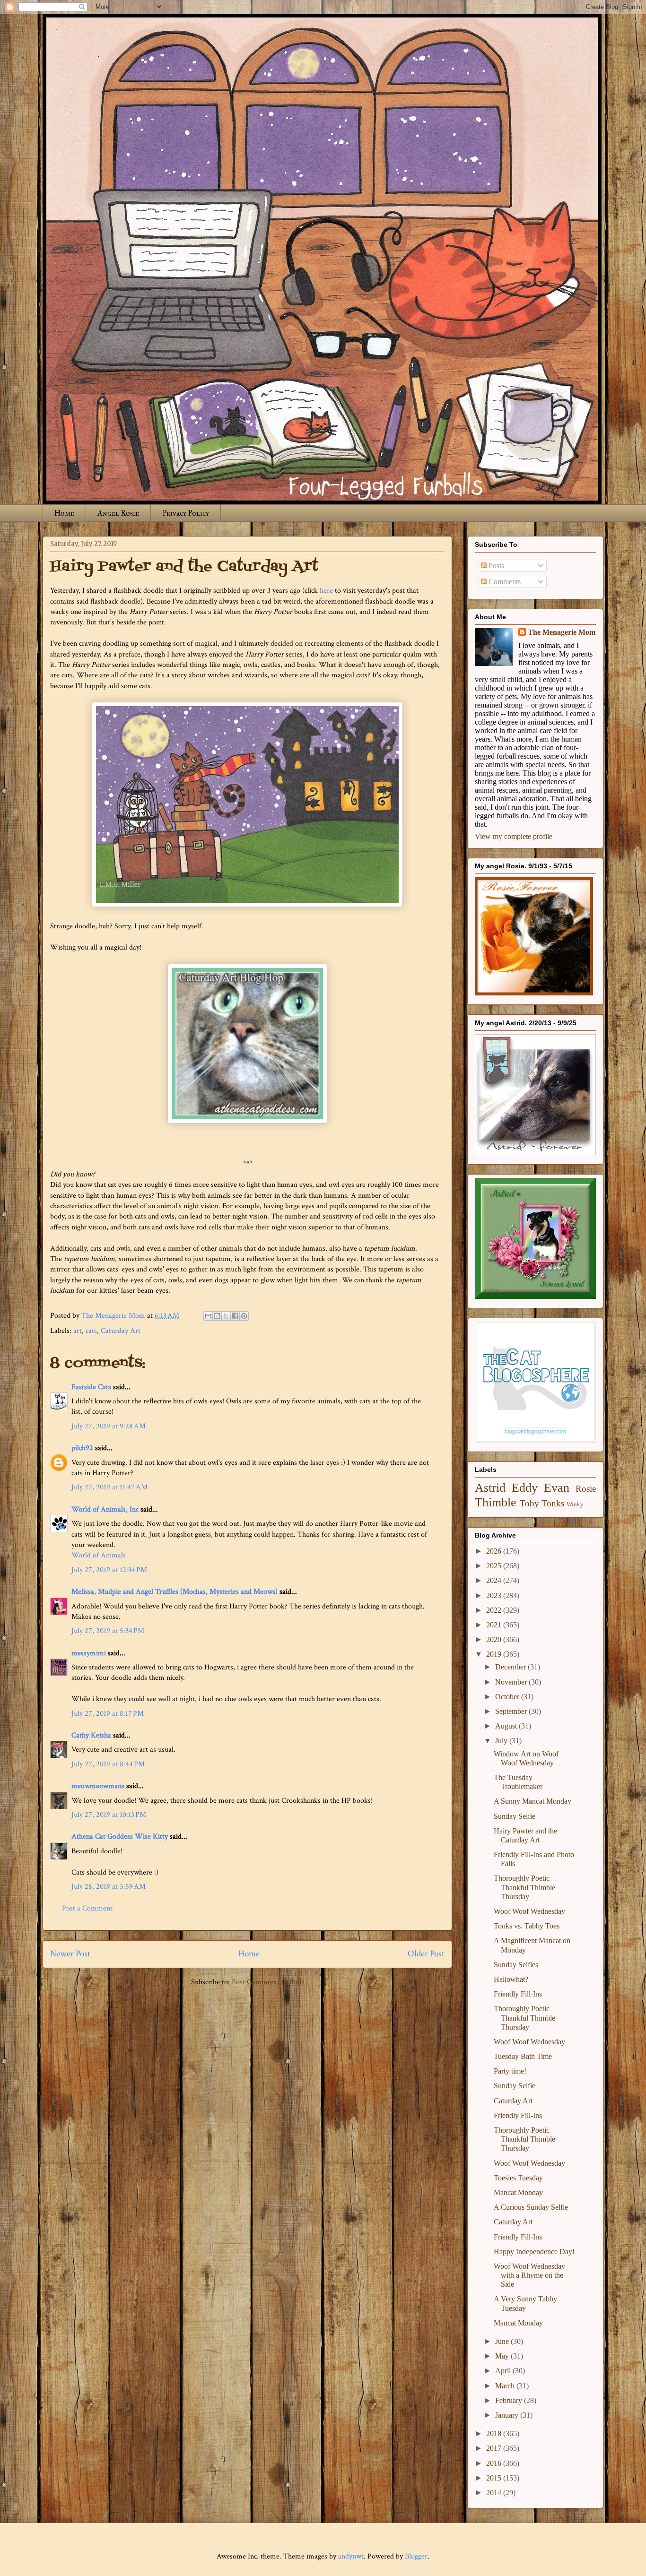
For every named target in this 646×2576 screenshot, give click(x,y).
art (78, 1331)
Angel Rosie (118, 513)
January (508, 2415)
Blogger (416, 2556)
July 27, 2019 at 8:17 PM (108, 1714)
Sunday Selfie (515, 1816)
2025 (495, 1566)
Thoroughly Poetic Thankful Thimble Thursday (524, 1887)
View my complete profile (514, 836)
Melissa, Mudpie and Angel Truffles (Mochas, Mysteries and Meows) (175, 1592)
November (512, 1682)
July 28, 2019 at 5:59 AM (109, 1887)
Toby (529, 1503)
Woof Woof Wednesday (529, 1911)
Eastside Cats (91, 1387)
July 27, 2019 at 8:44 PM (108, 1764)
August (507, 1726)
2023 (495, 1595)
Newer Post (70, 1954)
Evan (557, 1488)
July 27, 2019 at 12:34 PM (109, 1570)
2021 (495, 1625)
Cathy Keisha (91, 1735)
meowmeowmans (98, 1786)
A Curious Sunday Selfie (531, 2207)
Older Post (426, 1954)
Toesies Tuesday (518, 2178)
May (503, 2356)
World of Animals (99, 1555)
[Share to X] (226, 1316)
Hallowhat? (511, 1979)
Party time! (510, 2071)
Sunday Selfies (516, 1965)
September (512, 1711)
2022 (495, 1610)
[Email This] (208, 1316)
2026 (495, 1551)
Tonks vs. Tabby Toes (527, 1926)
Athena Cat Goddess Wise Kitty (120, 1837)
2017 (495, 2448)
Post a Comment (87, 1908)
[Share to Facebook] (235, 1316)
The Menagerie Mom (562, 632)
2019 (495, 1654)
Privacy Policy (186, 513)
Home (64, 513)
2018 (495, 2433)
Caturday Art (121, 1331)
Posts (495, 566)
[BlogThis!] (217, 1316)
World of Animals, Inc (105, 1509)
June (503, 2341)
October (508, 1697)
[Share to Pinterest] (244, 1316)
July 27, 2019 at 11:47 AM (109, 1487)
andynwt (351, 2556)
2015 (495, 2478)
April (504, 2371)
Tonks (553, 1503)
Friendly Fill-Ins (518, 1994)
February (510, 2400)
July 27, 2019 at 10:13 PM (109, 1815)
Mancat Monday (518, 2192)
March (506, 2386)
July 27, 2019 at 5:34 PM (108, 1631)
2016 (495, 2463)
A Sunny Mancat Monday (533, 1801)
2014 (495, 2493)
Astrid (490, 1488)
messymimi (89, 1653)
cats (91, 1331)
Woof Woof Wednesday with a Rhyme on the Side (529, 2275)
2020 (495, 1639)
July (502, 1741)
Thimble (496, 1502)
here (326, 591)
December (511, 1667)
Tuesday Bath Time (523, 2056)
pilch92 (82, 1448)
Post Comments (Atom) (268, 1982)
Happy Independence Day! (534, 2252)
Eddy (525, 1488)
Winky (575, 1504)
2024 (495, 1580)
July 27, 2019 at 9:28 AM (109, 1426)
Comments (504, 582)
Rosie (586, 1489)
